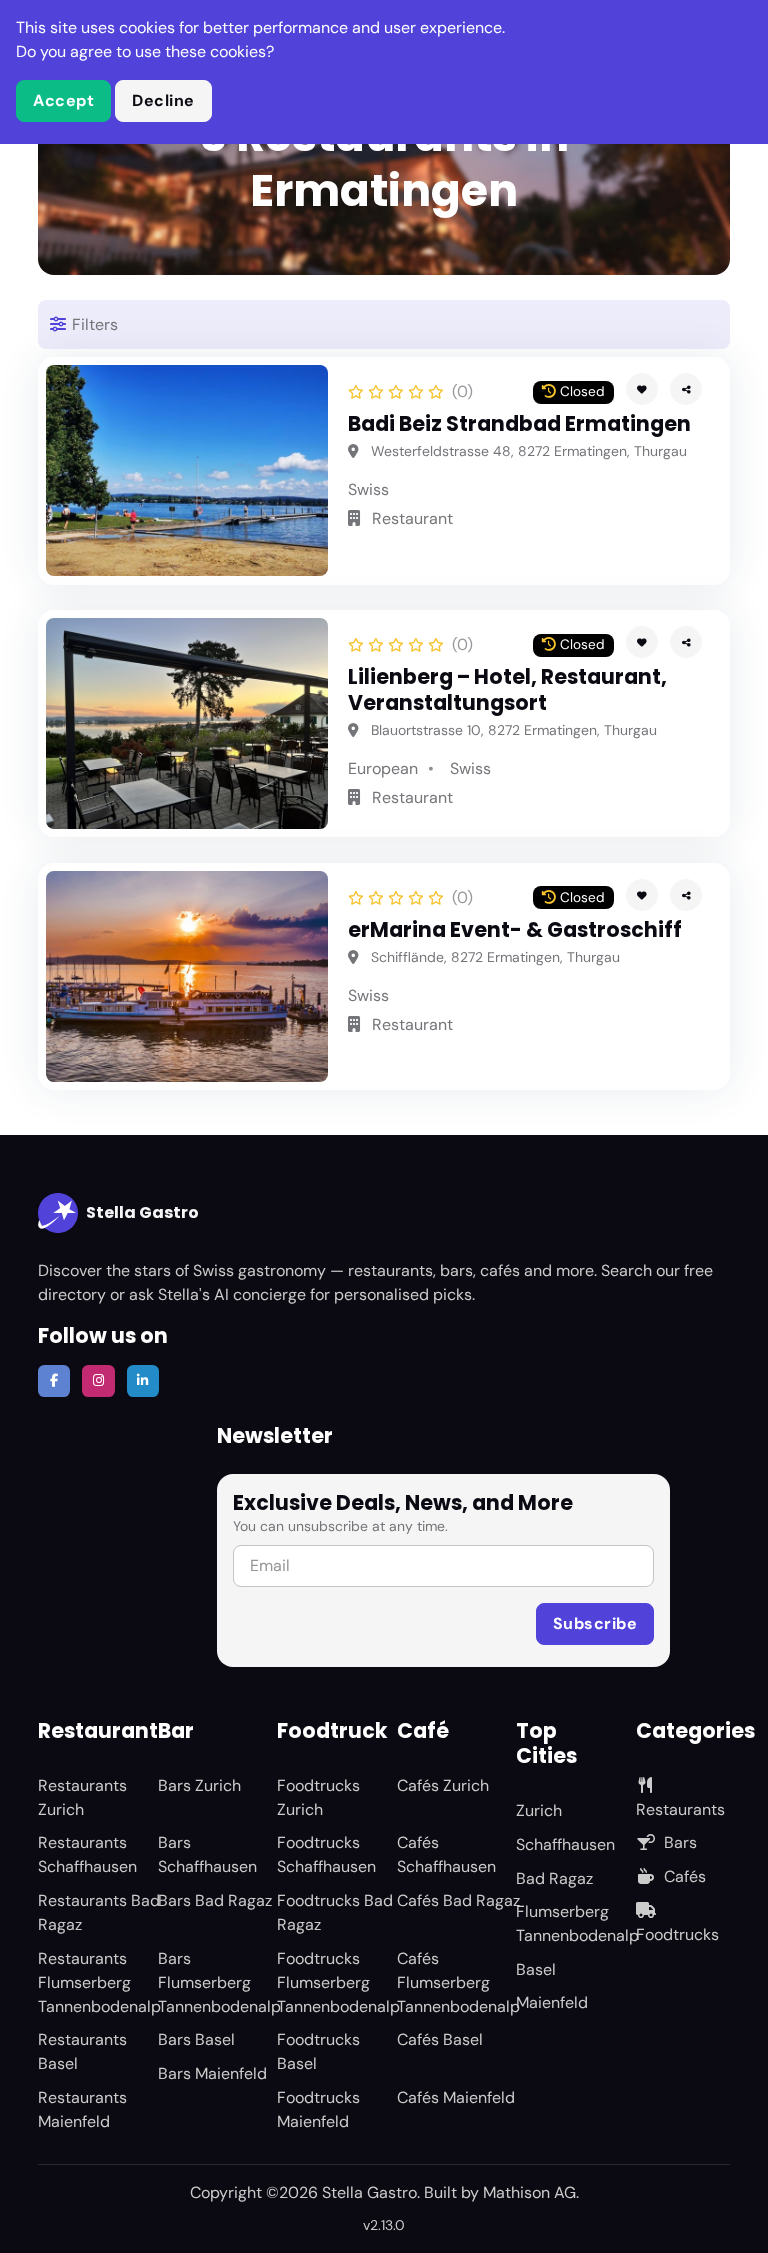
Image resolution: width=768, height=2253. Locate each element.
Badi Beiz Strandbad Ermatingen (519, 423)
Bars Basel (196, 2039)
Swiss (368, 489)
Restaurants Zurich (82, 1797)
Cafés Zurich (443, 1785)
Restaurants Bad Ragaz (99, 1912)
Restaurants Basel (82, 2051)
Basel (536, 1969)
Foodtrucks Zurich (318, 1797)
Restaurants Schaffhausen (87, 1854)
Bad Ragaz (554, 1878)
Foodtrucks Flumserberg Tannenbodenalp (338, 1982)
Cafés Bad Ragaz (458, 1900)
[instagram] (98, 1381)
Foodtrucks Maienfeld (318, 2109)
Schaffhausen (565, 1844)
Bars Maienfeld (212, 2073)
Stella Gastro (142, 1212)
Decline (163, 100)
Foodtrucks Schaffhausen (326, 1854)
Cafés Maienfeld (456, 2097)
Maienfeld (552, 2002)
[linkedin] (143, 1381)
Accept (63, 100)
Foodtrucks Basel (318, 2051)
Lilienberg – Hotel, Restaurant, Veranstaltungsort (507, 689)
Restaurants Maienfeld (82, 2109)
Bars (680, 1842)
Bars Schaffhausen (207, 1854)
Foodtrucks (677, 1934)
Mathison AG (529, 2192)
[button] (686, 389)
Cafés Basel (440, 2039)
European (383, 768)
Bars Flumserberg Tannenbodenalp (219, 1982)
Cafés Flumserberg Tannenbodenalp (458, 1982)
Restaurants (680, 1809)
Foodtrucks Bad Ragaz (335, 1912)
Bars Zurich (199, 1785)
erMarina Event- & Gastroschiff (515, 929)
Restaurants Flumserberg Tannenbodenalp (99, 1982)
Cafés (685, 1876)
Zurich (539, 1810)
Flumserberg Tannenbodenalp (577, 1923)
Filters (93, 324)
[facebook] (54, 1381)
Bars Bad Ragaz (215, 1900)
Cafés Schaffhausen (446, 1854)
